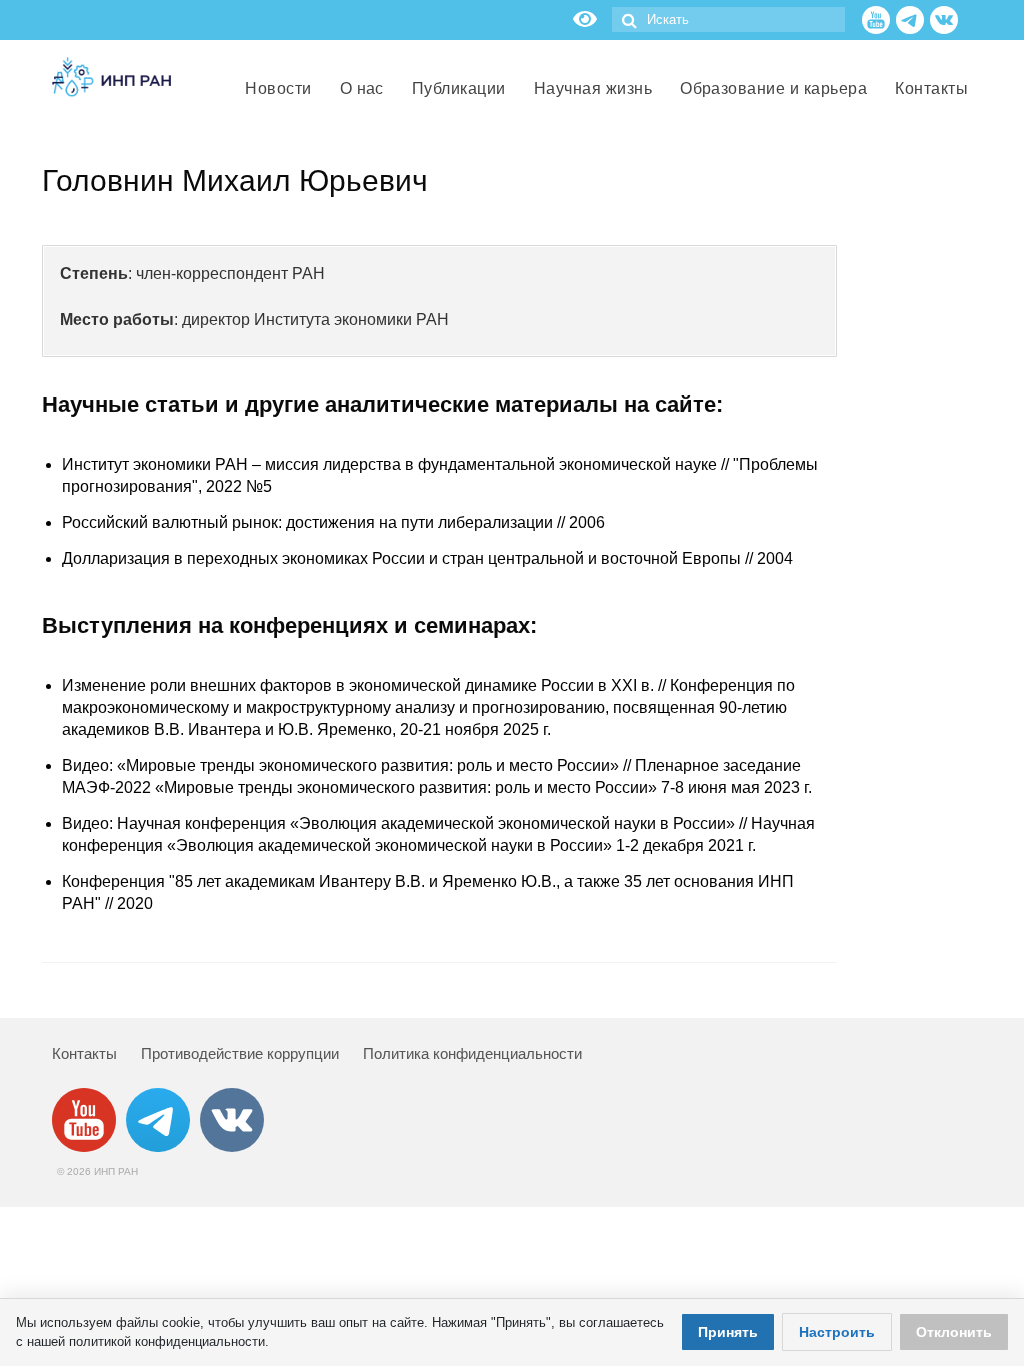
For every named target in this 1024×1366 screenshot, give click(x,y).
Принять (728, 1332)
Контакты (84, 1053)
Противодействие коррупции (240, 1053)
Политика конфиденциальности (472, 1053)
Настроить (837, 1332)
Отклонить (954, 1332)
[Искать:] (728, 19)
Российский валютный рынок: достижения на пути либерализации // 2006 (333, 522)
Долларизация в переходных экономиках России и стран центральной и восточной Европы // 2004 (427, 558)
